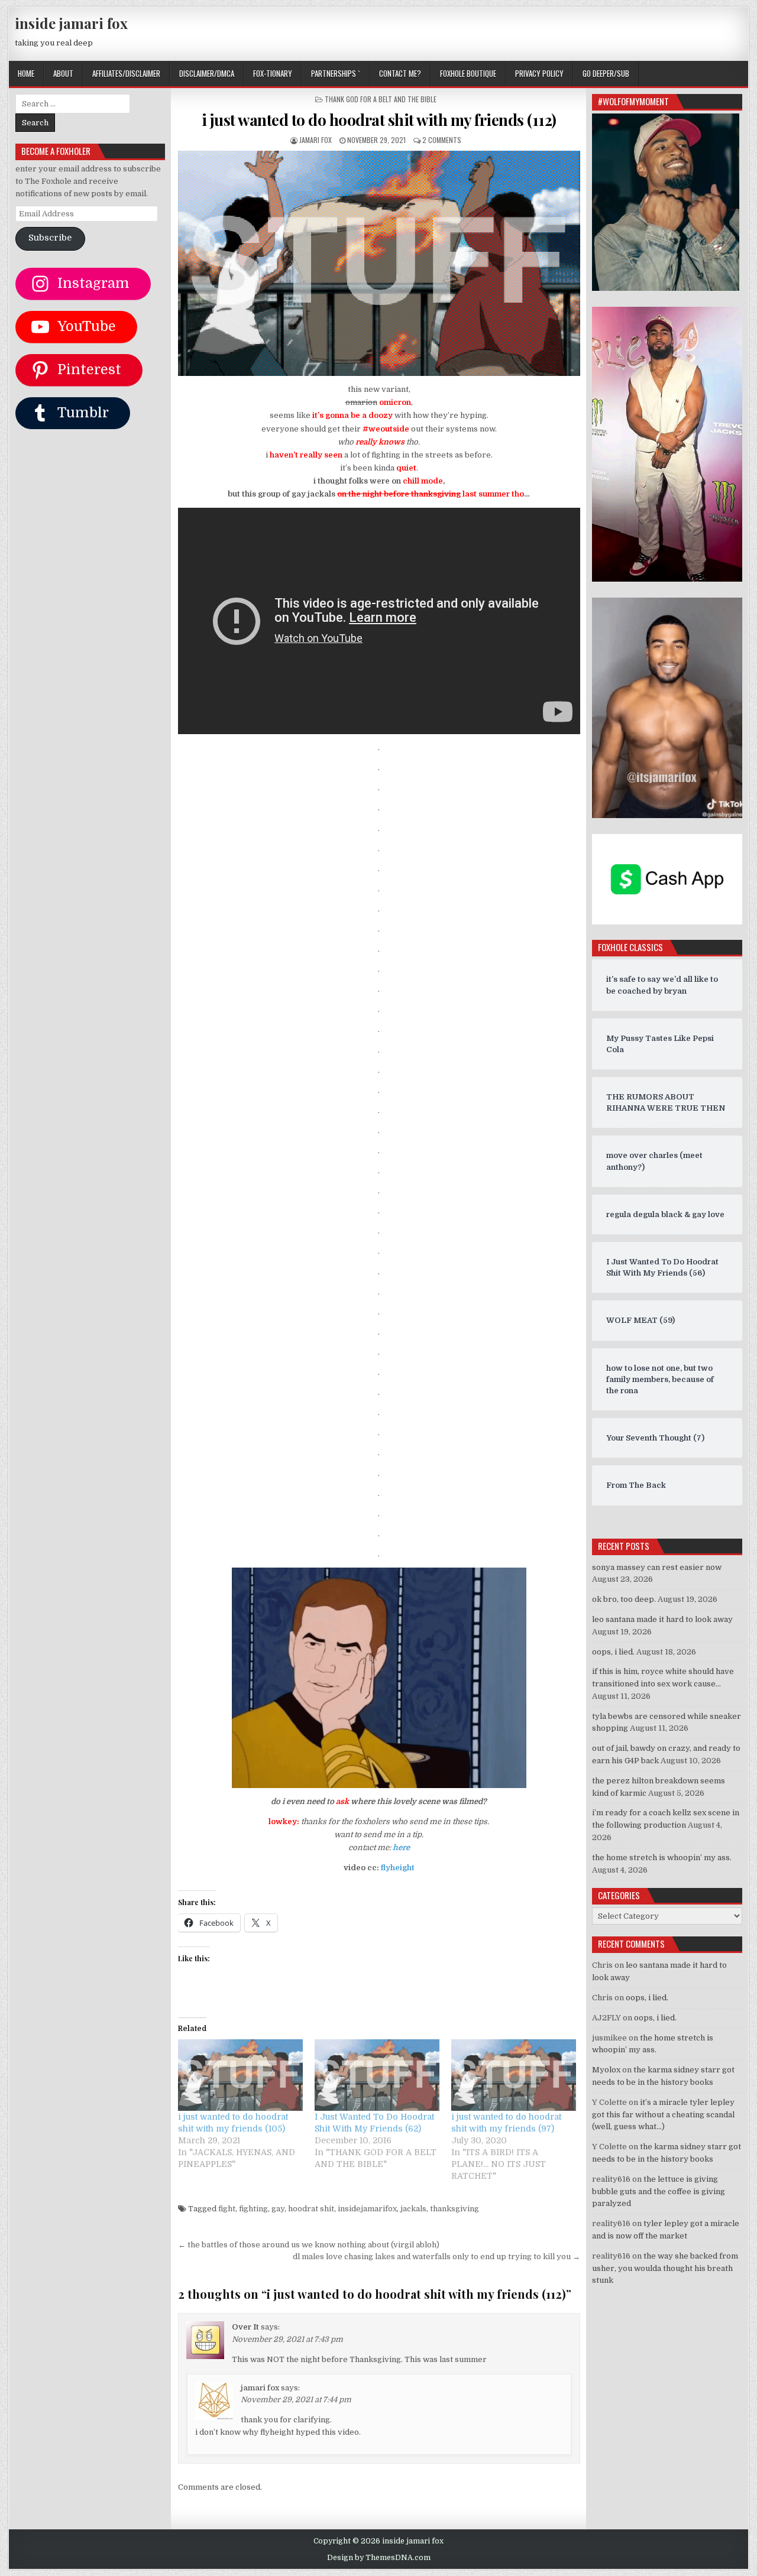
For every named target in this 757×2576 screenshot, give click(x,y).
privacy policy (539, 73)
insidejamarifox (367, 2209)
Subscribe (50, 238)
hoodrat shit (311, 2209)
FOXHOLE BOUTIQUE (468, 73)
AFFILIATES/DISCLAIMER (126, 73)
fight (227, 2209)
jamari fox (316, 140)
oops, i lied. (613, 1652)
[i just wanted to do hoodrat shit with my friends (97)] (514, 2075)
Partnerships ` (336, 73)
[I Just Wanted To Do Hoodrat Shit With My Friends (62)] (377, 2075)
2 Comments (442, 140)
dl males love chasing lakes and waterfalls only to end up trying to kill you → (436, 2257)
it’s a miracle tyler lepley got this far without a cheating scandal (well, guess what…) (663, 2115)
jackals (413, 2209)
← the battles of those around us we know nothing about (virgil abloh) (309, 2245)
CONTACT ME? (400, 73)
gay (278, 2209)
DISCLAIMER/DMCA (207, 73)
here (401, 1847)
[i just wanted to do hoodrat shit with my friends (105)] (240, 2075)
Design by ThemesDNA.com (379, 2558)
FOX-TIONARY (273, 73)
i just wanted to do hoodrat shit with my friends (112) (379, 120)
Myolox (606, 2070)
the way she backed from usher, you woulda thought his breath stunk (665, 2268)
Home (26, 73)
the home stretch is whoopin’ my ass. (662, 1858)
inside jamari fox (71, 23)
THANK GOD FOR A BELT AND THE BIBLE (381, 99)
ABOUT (63, 73)
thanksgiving (454, 2209)
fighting (253, 2209)
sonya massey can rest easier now (657, 1567)
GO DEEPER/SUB (606, 73)
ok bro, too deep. (624, 1599)
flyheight (398, 1868)
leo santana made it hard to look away (662, 1619)
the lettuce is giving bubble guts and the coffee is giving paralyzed (659, 2191)
